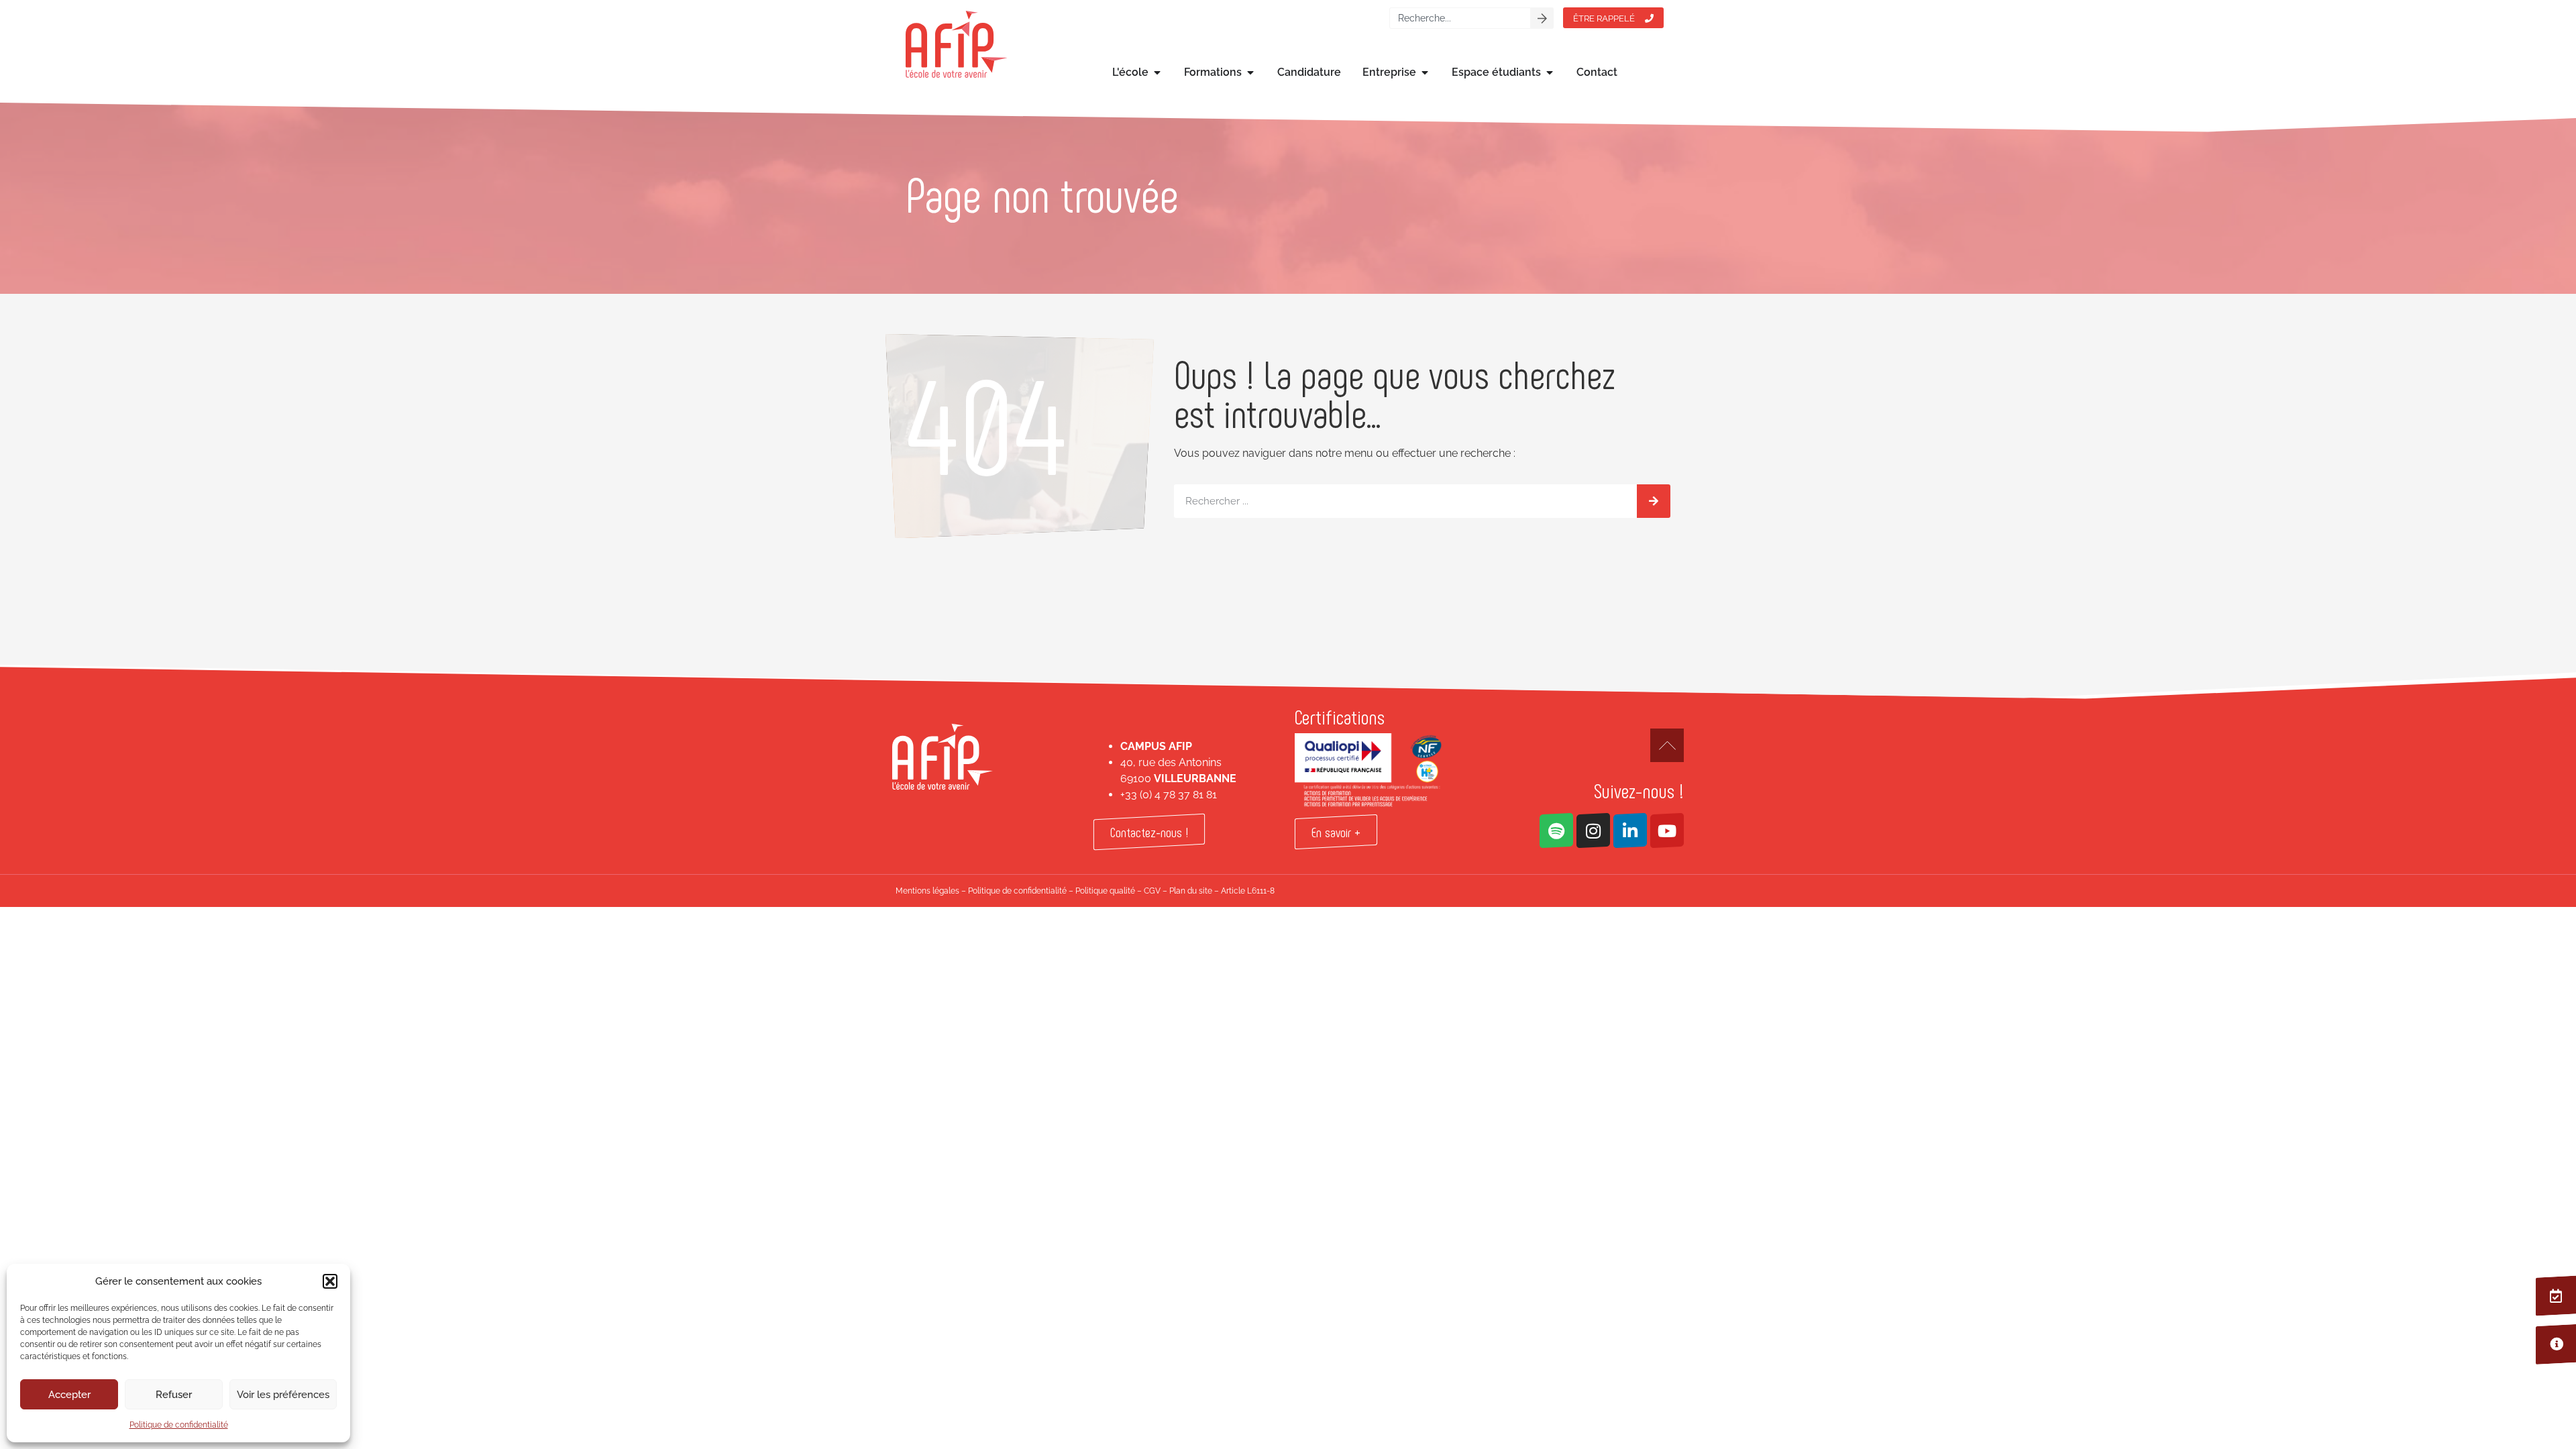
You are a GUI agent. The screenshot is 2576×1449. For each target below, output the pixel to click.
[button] (330, 1281)
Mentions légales (927, 891)
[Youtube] (1667, 831)
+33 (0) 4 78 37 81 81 (1169, 795)
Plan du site (1191, 891)
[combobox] (1460, 18)
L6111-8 (1261, 891)
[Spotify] (1556, 831)
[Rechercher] (1542, 18)
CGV (1152, 891)
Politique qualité (1105, 891)
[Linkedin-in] (1630, 831)
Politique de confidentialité (179, 1425)
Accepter (69, 1395)
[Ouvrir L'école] (1157, 72)
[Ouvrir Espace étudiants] (1550, 72)
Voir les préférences (283, 1395)
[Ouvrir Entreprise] (1425, 72)
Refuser (174, 1395)
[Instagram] (1593, 831)
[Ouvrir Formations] (1250, 72)
